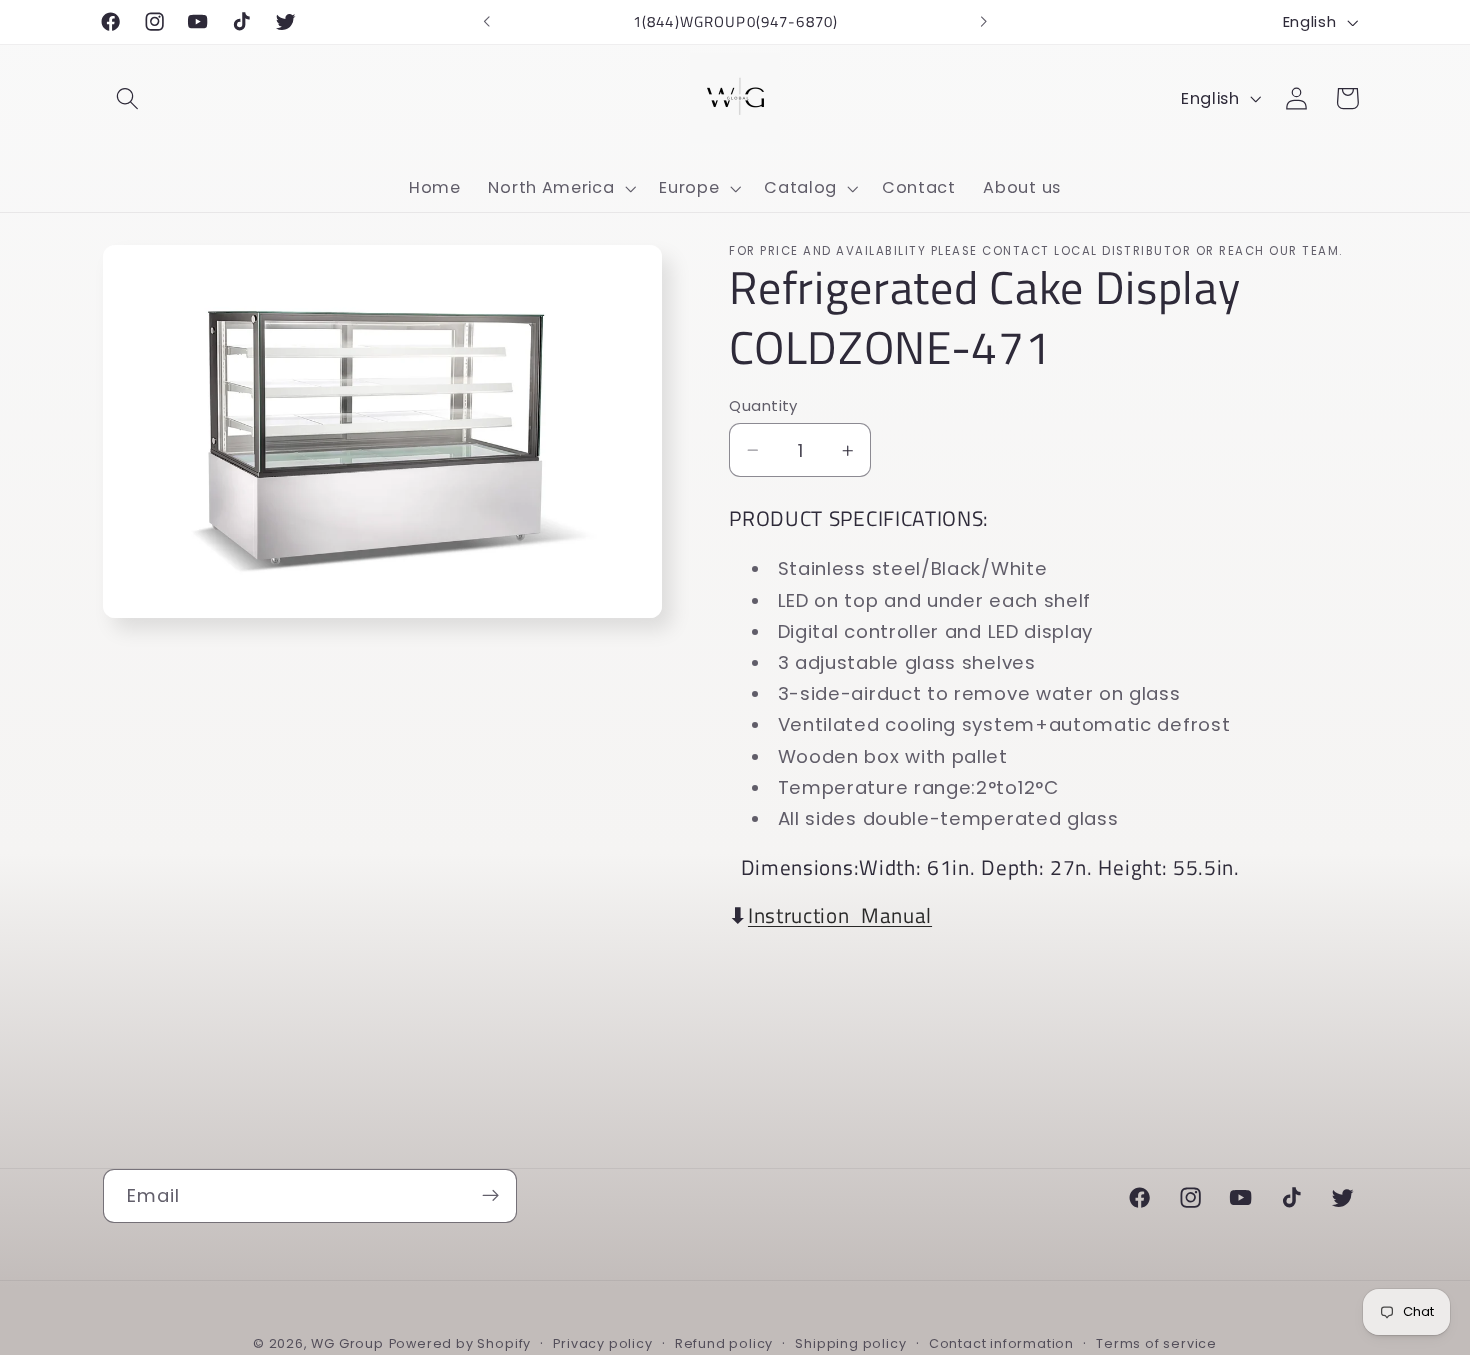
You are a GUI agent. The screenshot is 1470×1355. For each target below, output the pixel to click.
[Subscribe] (490, 1196)
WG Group (347, 1343)
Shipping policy (850, 1343)
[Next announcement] (983, 22)
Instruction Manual (840, 915)
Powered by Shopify (460, 1343)
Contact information (1001, 1343)
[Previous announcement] (487, 22)
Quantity (763, 405)
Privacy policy (602, 1343)
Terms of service (1156, 1343)
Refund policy (724, 1343)
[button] (128, 98)
